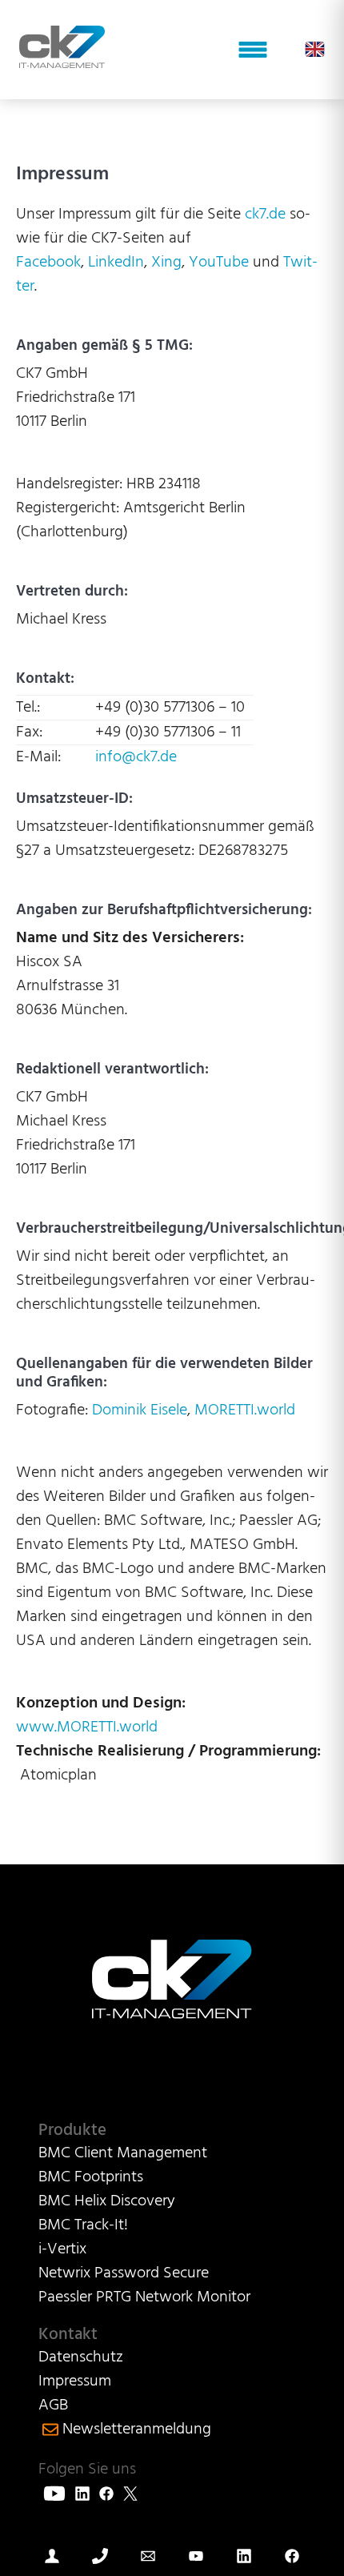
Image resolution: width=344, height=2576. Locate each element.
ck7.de (265, 215)
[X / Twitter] (130, 2494)
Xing (166, 263)
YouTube (217, 263)
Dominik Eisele (140, 1410)
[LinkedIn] (82, 2494)
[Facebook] (106, 2494)
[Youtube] (54, 2494)
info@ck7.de (136, 757)
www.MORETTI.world (87, 1727)
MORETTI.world (245, 1410)
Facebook (48, 263)
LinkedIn (116, 263)
